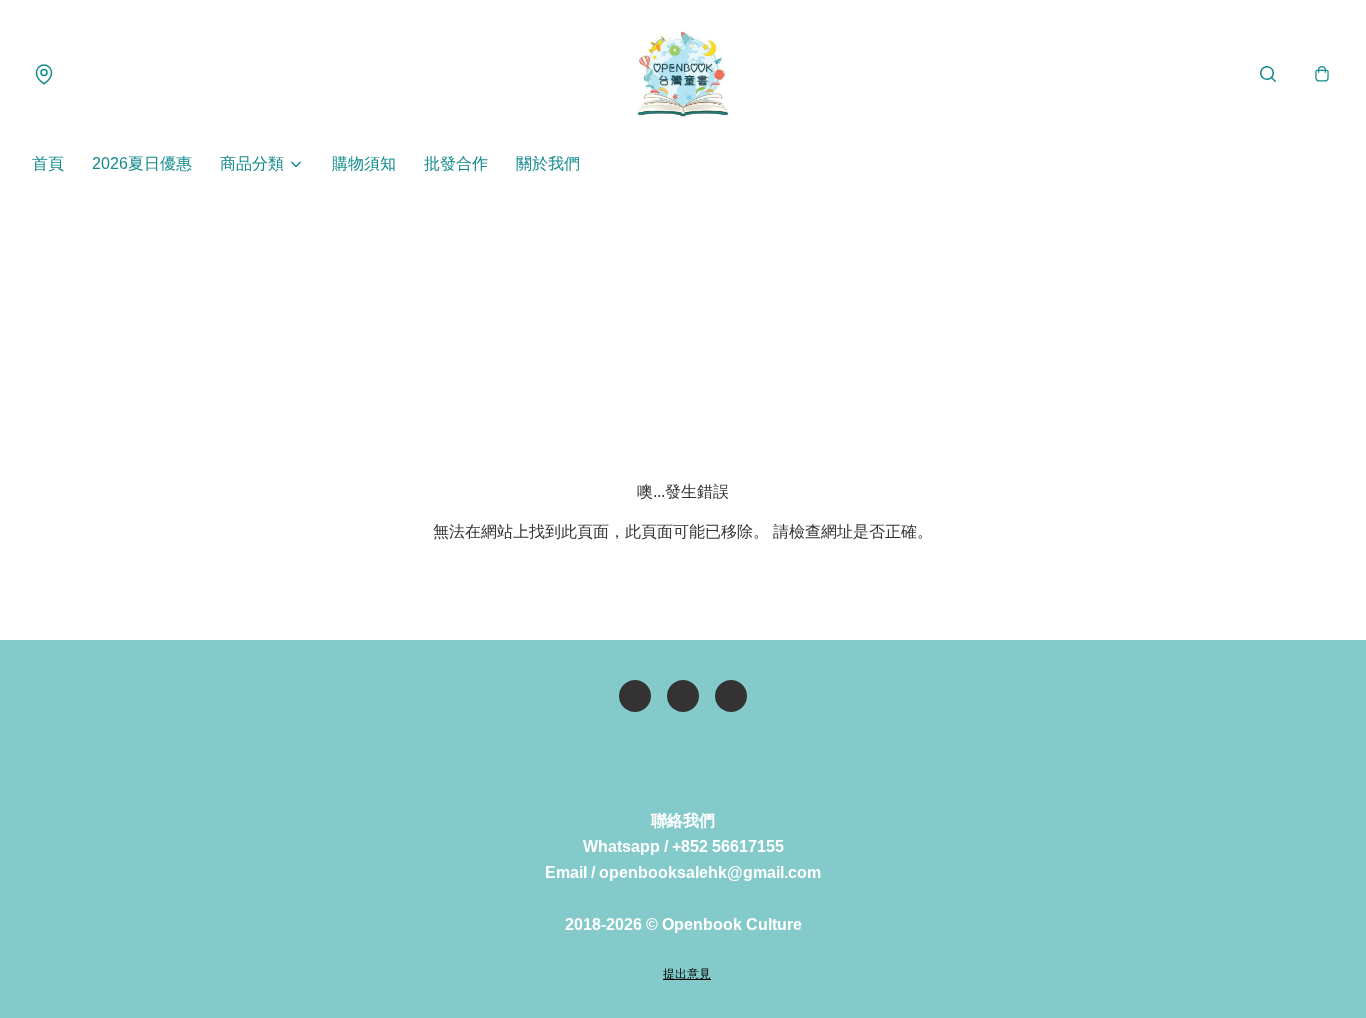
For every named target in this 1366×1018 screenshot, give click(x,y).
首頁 (48, 163)
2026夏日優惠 (142, 163)
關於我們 (548, 163)
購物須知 (364, 163)
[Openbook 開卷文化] (683, 74)
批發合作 (456, 163)
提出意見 (687, 974)
